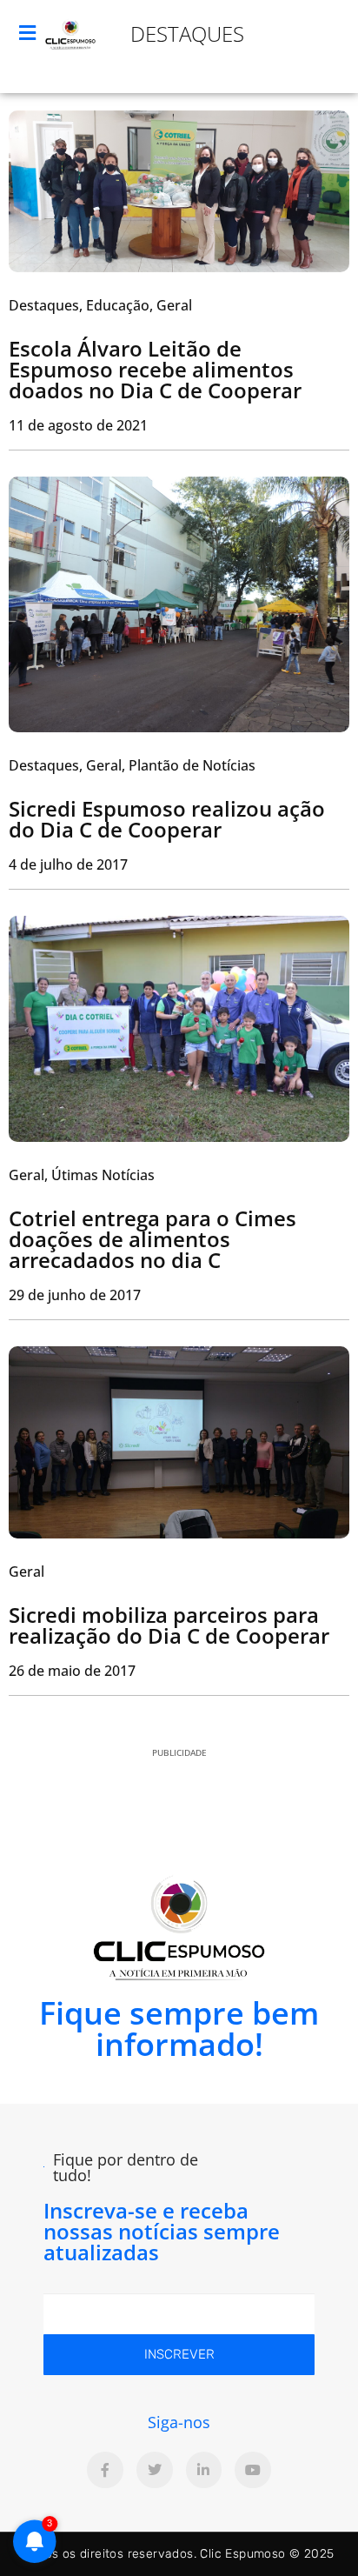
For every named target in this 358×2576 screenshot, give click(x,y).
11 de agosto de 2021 (78, 425)
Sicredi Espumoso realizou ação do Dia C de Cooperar (167, 819)
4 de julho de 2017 (68, 864)
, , (100, 305)
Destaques (187, 33)
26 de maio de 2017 (72, 1671)
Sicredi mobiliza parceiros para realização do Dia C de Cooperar (169, 1625)
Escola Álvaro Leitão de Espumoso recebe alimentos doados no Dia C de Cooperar (155, 369)
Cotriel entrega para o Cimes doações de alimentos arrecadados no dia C (152, 1239)
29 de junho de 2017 (75, 1295)
